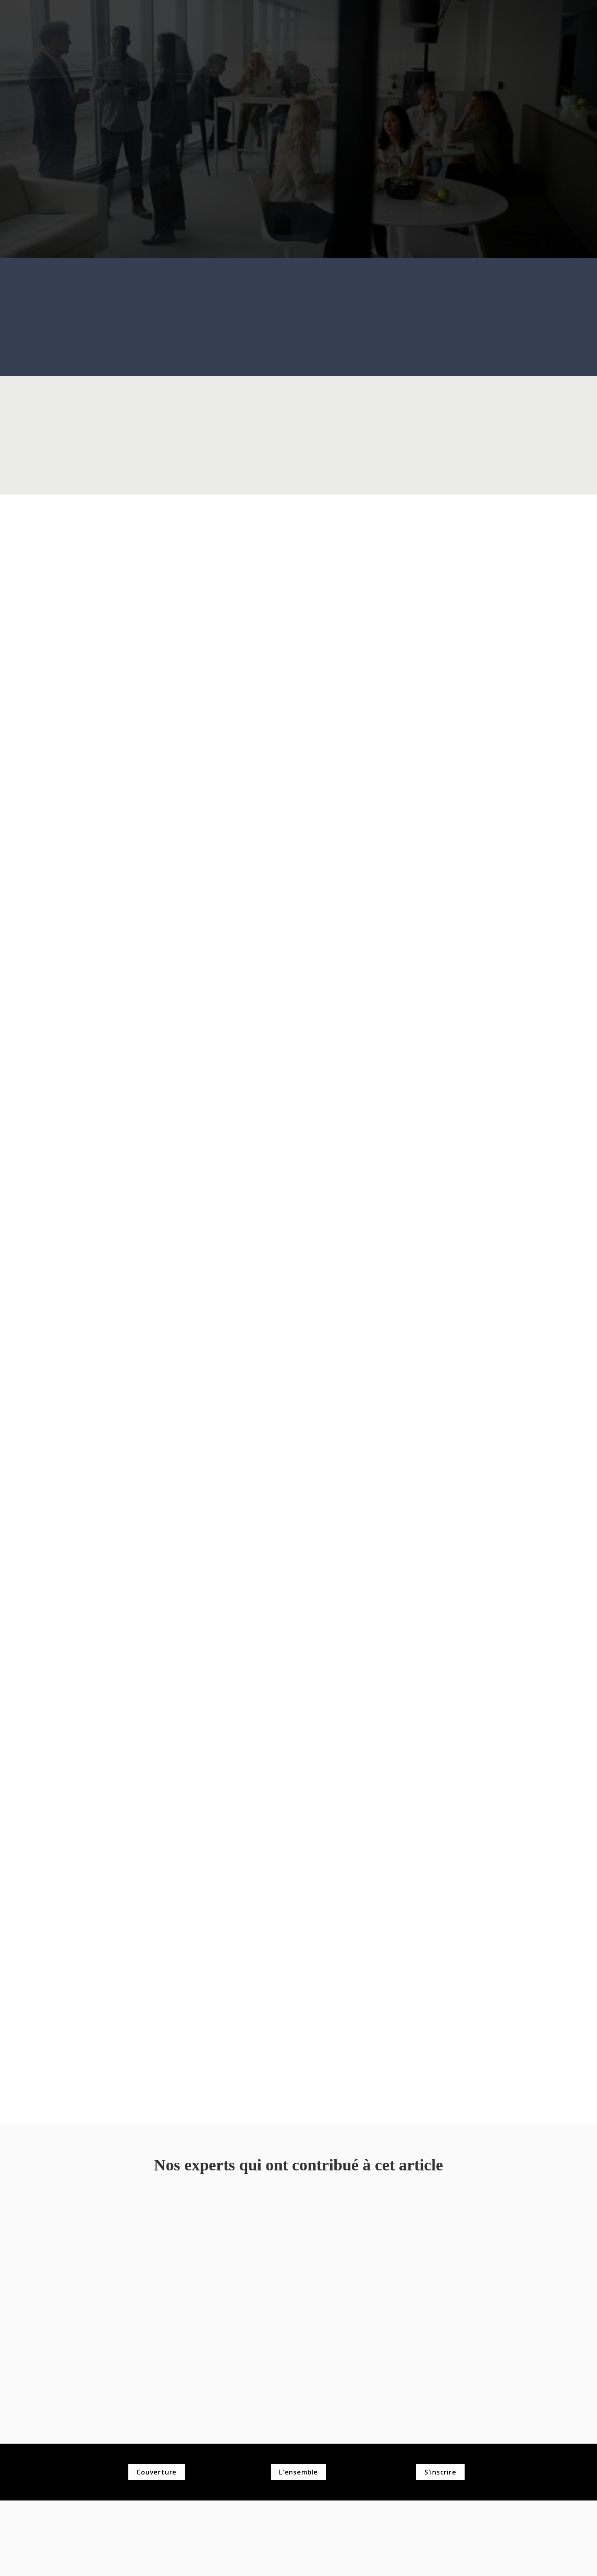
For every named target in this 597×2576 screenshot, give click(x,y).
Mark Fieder (296, 2227)
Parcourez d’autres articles (299, 208)
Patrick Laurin (131, 2227)
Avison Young (131, 2267)
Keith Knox (468, 2227)
